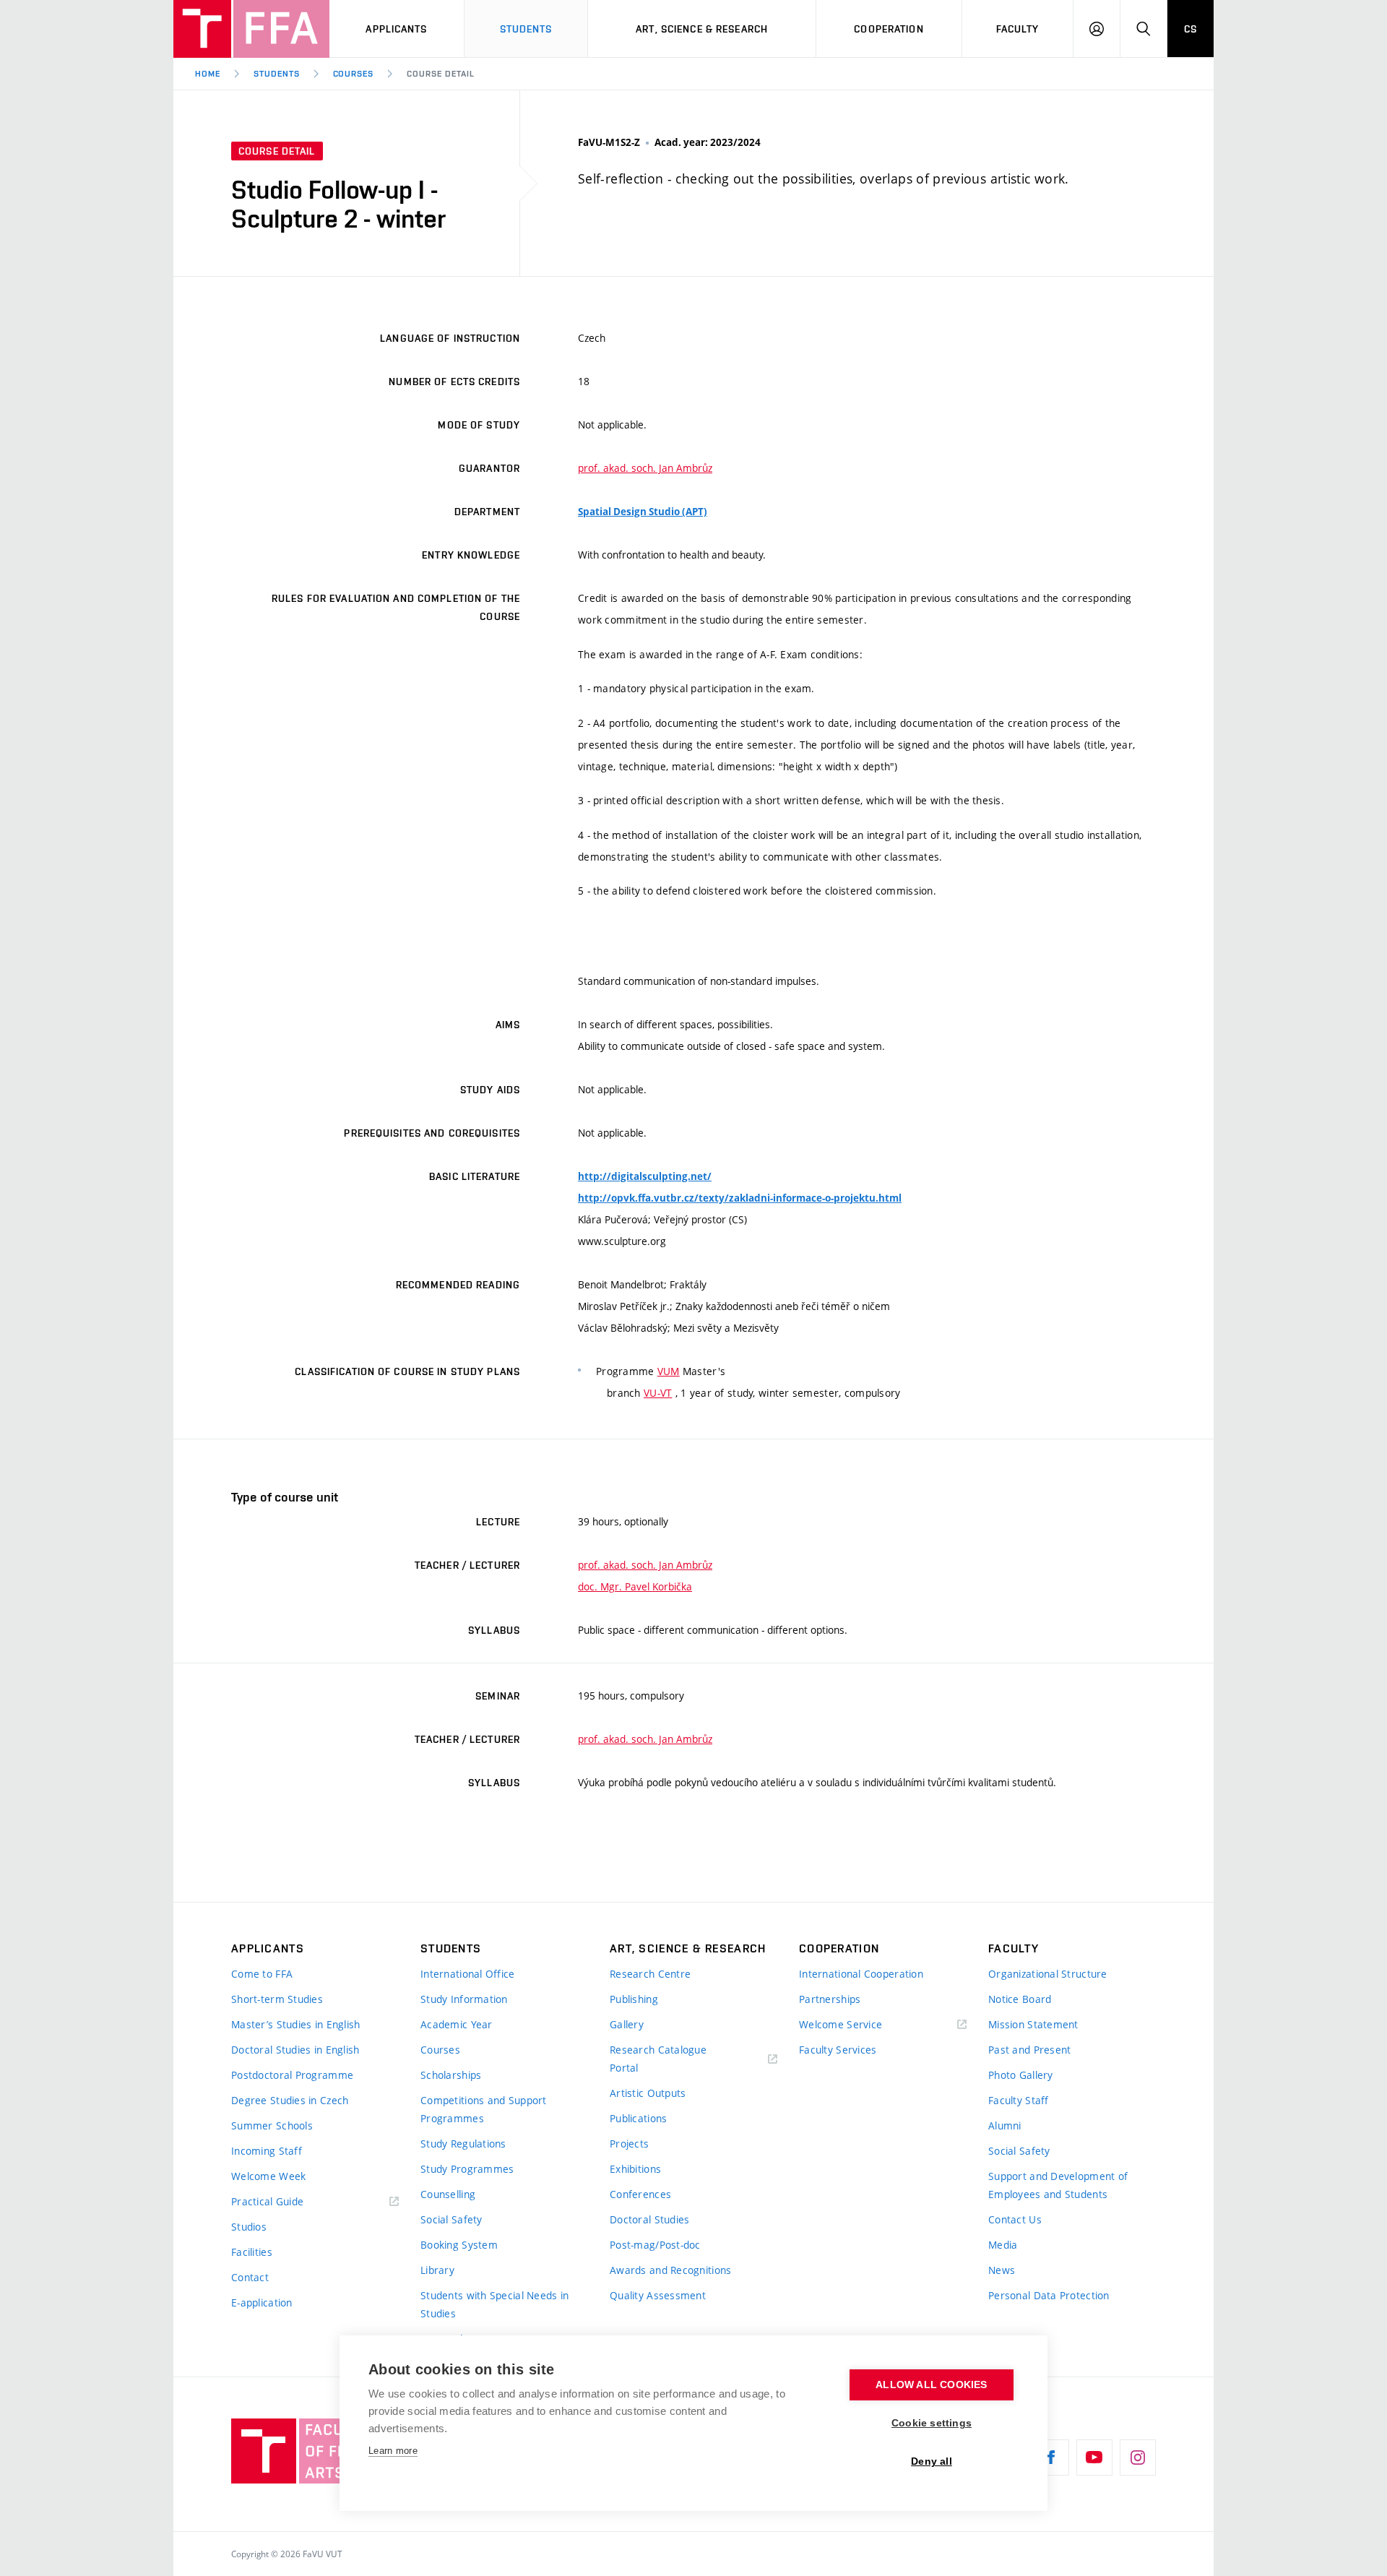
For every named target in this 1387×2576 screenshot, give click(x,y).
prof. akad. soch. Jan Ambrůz (645, 468)
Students (526, 29)
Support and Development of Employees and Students (1058, 2185)
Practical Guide (267, 2201)
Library (437, 2270)
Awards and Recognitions (670, 2270)
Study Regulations (463, 2144)
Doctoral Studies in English (295, 2050)
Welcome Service (841, 2024)
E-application (262, 2303)
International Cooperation (861, 1974)
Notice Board (1020, 1999)
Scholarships (451, 2075)
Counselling (448, 2194)
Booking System (459, 2245)
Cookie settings (932, 2423)
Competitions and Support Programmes (484, 2109)
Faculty (1018, 29)
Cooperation (889, 29)
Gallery (627, 2024)
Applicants (396, 29)
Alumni (1005, 2125)
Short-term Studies (277, 1999)
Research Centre (650, 1974)
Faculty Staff (1019, 2100)
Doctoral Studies (649, 2219)
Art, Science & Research (702, 29)
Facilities (252, 2252)
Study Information (464, 1999)
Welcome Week (268, 2176)
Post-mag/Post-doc (655, 2245)
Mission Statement (1033, 2024)
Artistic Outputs (648, 2093)
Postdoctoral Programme (292, 2075)
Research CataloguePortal (658, 2059)
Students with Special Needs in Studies (494, 2304)
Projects (629, 2144)
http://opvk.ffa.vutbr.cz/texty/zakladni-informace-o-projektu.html (740, 1198)
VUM (669, 1371)
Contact (250, 2277)
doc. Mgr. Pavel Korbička (635, 1586)
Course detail (440, 74)
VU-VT (658, 1393)
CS (1191, 29)
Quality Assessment (658, 2295)
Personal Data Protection (1049, 2295)
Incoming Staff (267, 2151)
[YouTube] (1094, 2457)
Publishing (634, 1999)
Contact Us (1015, 2219)
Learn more (393, 2451)
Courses (354, 74)
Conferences (640, 2194)
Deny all (932, 2461)
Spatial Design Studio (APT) (643, 512)
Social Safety (451, 2219)
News (1002, 2270)
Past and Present (1029, 2050)
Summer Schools (272, 2125)
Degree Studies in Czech (290, 2100)
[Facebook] (1051, 2457)
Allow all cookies (931, 2385)
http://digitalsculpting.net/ (645, 1176)
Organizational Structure (1048, 1974)
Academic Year (457, 2024)
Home (208, 74)
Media (1003, 2245)
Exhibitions (635, 2169)
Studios (249, 2227)
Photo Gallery (1021, 2075)
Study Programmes (467, 2169)
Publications (638, 2118)
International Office (468, 1974)
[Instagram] (1138, 2457)
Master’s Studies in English (296, 2024)
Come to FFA (262, 1974)
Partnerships (830, 1999)
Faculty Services (838, 2050)
